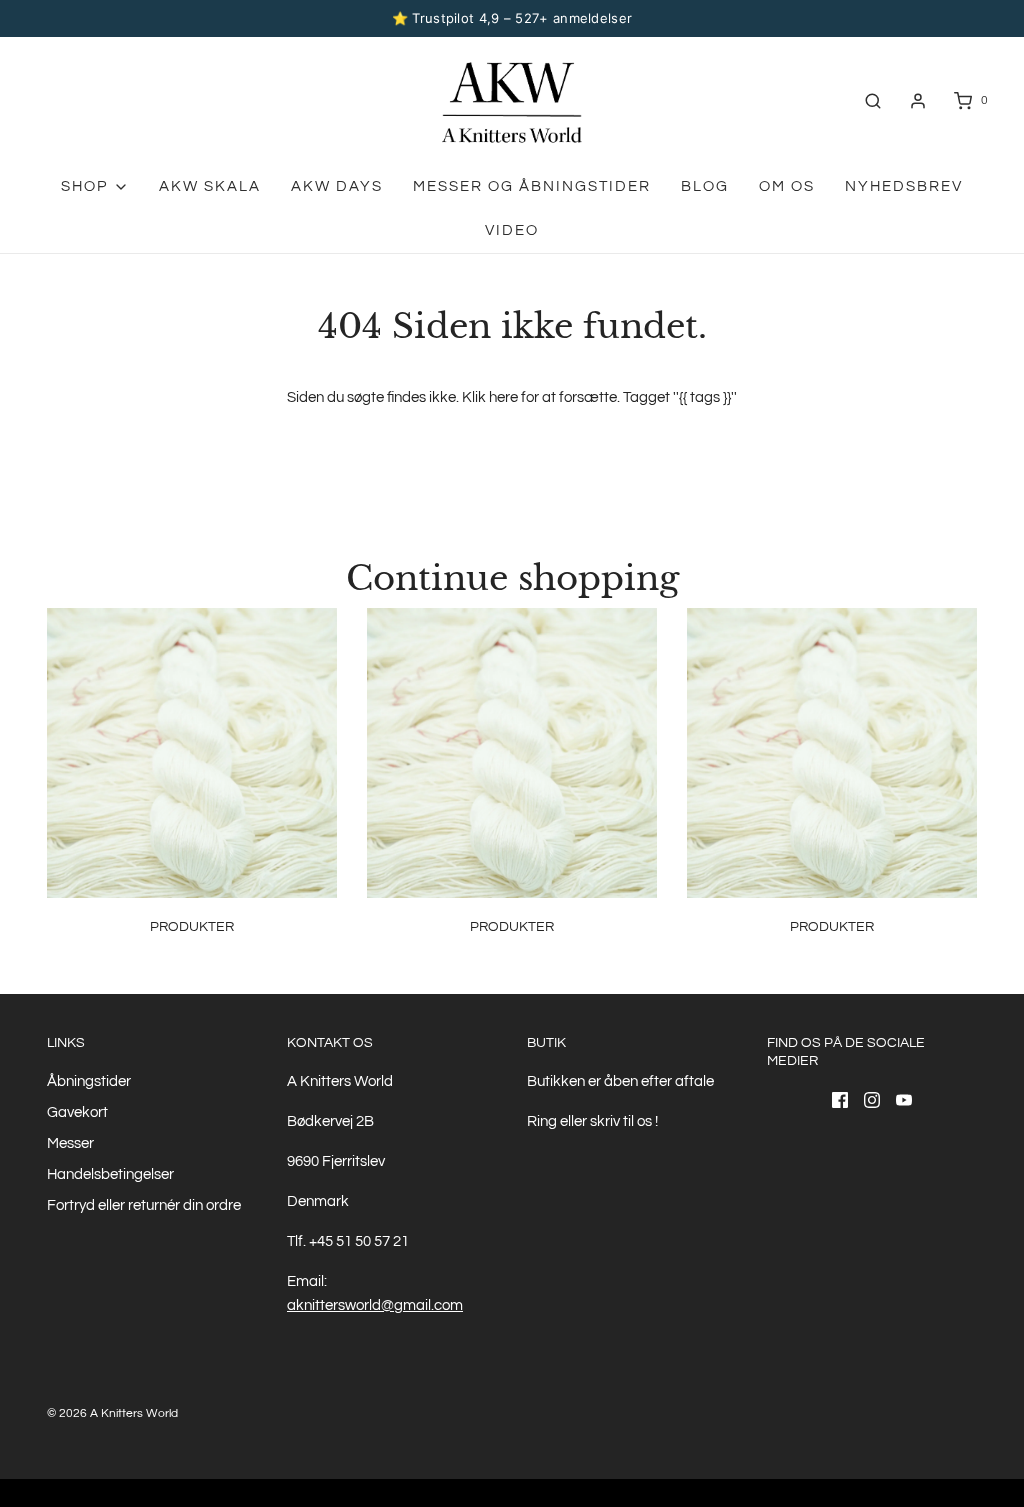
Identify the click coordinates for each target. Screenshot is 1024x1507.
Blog (705, 186)
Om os (787, 186)
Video (512, 230)
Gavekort (77, 1112)
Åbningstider (89, 1081)
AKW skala (210, 186)
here (503, 397)
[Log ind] (918, 101)
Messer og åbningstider (532, 186)
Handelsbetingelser (110, 1174)
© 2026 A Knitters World (112, 1413)
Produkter (192, 927)
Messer (70, 1143)
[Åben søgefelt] (873, 100)
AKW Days (337, 186)
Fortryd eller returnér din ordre (144, 1205)
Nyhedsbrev (904, 186)
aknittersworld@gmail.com (375, 1305)
